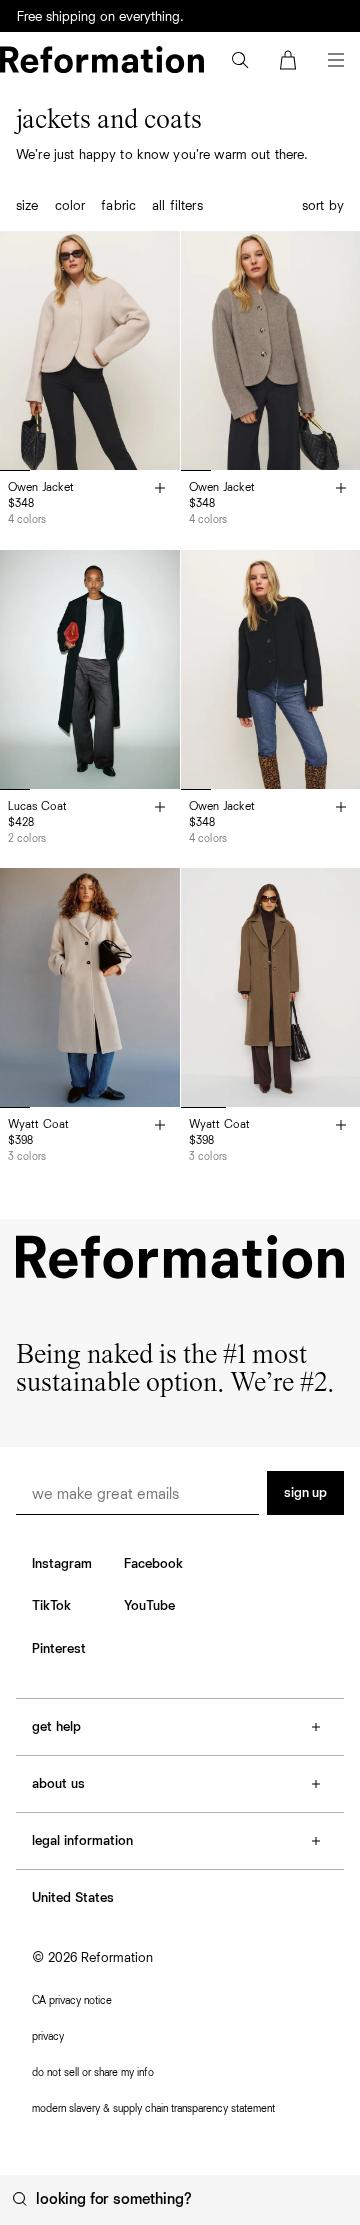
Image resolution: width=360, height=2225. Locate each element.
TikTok (51, 1606)
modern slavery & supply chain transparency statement (153, 2108)
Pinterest (59, 1649)
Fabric (118, 206)
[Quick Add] (160, 490)
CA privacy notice (72, 2000)
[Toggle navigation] (336, 60)
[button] (240, 60)
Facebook (153, 1564)
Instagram (62, 1564)
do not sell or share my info (93, 2072)
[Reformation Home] (102, 59)
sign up (305, 1493)
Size (27, 206)
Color (70, 206)
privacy (48, 2036)
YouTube (149, 1606)
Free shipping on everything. (100, 17)
